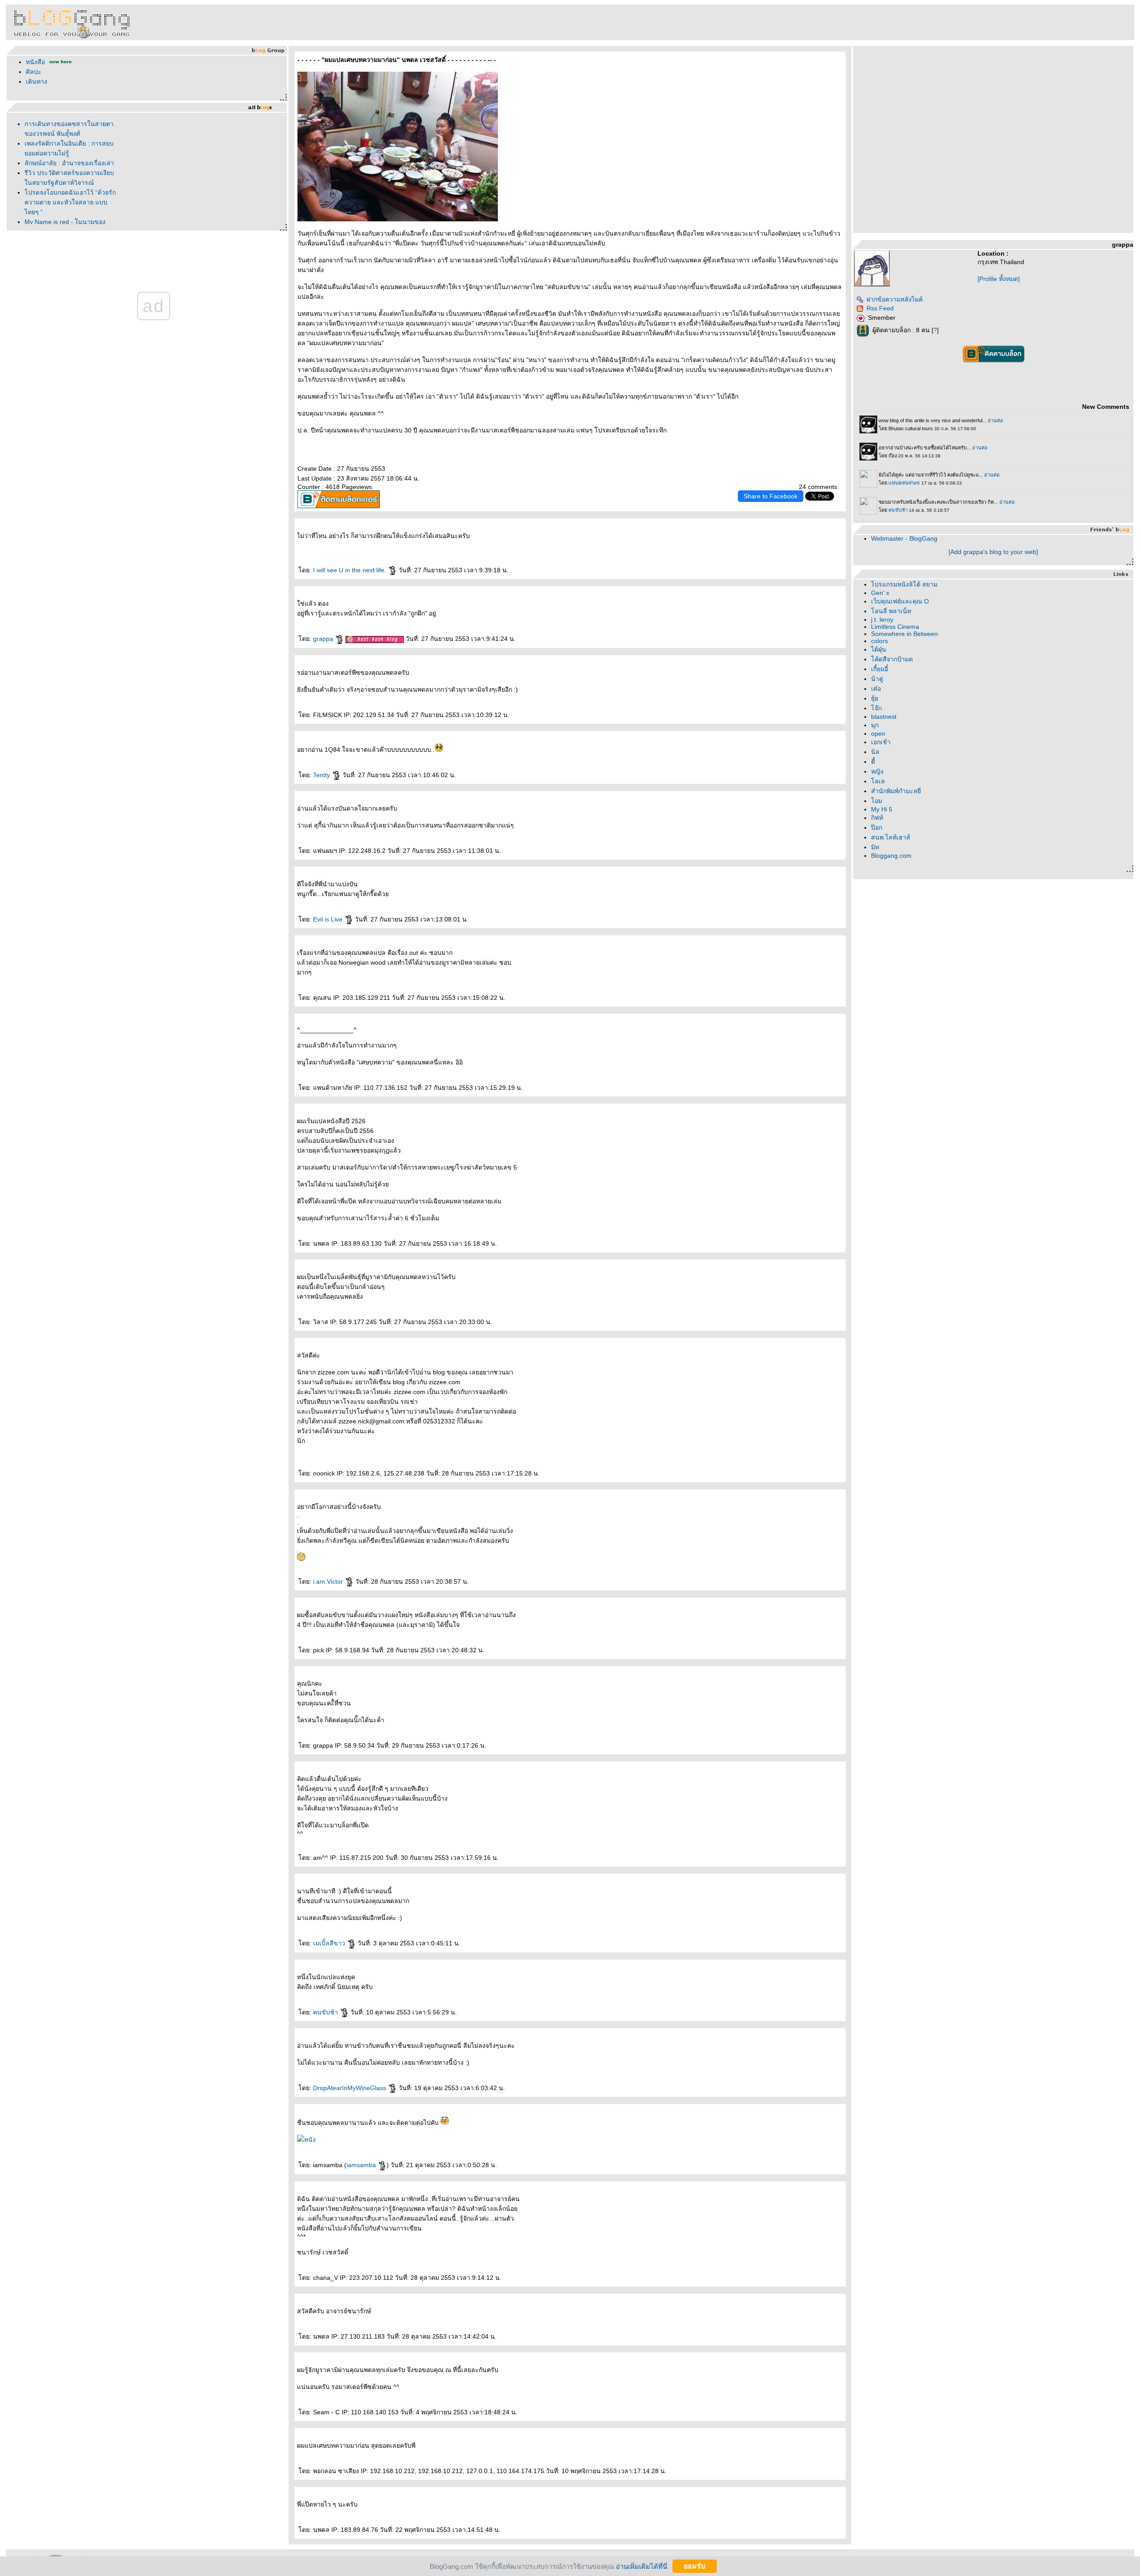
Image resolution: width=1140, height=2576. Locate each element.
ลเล (878, 781)
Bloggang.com (891, 856)
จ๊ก (876, 708)
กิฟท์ (877, 818)
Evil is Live (329, 919)
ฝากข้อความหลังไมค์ (895, 299)
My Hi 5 (882, 809)
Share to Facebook (771, 496)
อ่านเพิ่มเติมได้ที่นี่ (641, 2566)
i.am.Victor (329, 1581)
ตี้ (873, 762)
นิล (875, 752)
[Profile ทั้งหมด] (999, 279)
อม (877, 801)
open (878, 734)
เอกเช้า (881, 742)
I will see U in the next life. (350, 570)
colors (879, 641)
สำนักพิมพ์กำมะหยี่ (896, 791)
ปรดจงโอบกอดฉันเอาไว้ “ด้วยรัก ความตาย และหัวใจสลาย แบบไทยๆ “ (70, 202)
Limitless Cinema (895, 627)
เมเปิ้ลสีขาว (330, 1943)
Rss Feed (880, 308)
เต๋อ (876, 689)
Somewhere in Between (904, 634)
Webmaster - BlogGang (904, 538)
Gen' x (880, 593)
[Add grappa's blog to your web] (993, 552)
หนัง (310, 2140)
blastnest (884, 717)
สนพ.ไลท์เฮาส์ (891, 837)
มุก (875, 725)
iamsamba (362, 2165)
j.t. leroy (882, 620)
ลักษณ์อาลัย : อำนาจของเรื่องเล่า (69, 163)
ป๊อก (877, 827)
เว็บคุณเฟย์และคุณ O (900, 601)
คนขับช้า (326, 2012)
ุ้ (875, 698)
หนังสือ (36, 62)
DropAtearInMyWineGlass (350, 2088)
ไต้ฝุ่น (879, 649)
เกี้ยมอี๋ (879, 669)
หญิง (877, 771)
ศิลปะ (34, 72)
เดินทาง (37, 82)
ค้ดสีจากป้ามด (892, 659)
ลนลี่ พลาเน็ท (891, 611)
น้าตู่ (877, 679)
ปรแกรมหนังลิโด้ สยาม (904, 584)
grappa (324, 639)
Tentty (322, 775)
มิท (875, 847)
